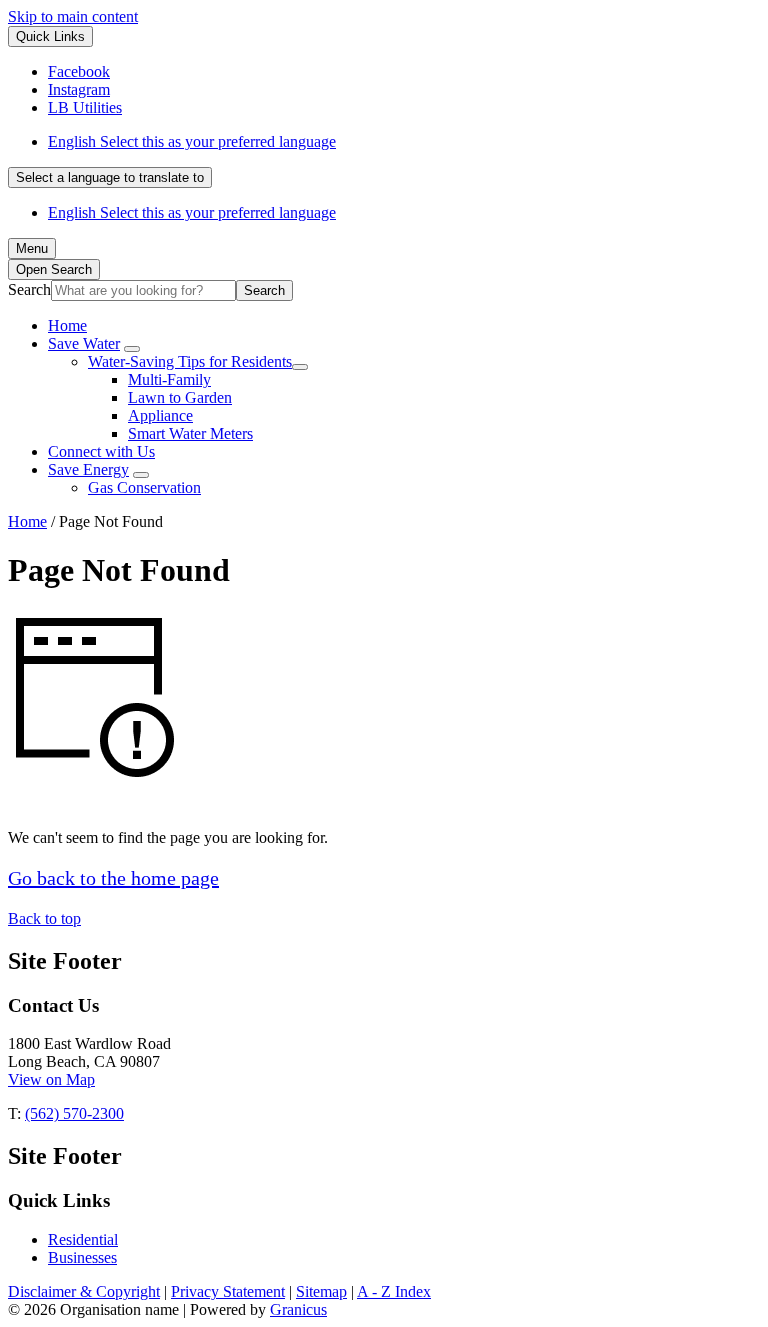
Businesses (82, 1257)
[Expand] (132, 349)
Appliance (160, 415)
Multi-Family (169, 379)
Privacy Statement (228, 1291)
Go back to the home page (113, 878)
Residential (83, 1239)
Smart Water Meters (190, 433)
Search (29, 289)
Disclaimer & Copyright (84, 1291)
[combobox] (110, 177)
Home (27, 521)
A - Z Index (394, 1291)
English (192, 141)
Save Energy (88, 469)
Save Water (84, 343)
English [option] (192, 212)
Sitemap (321, 1291)
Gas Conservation (144, 487)
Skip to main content (73, 16)
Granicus (298, 1309)
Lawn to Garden (180, 397)
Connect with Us (101, 451)
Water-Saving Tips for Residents (190, 361)
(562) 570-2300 (74, 1113)
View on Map (51, 1079)
